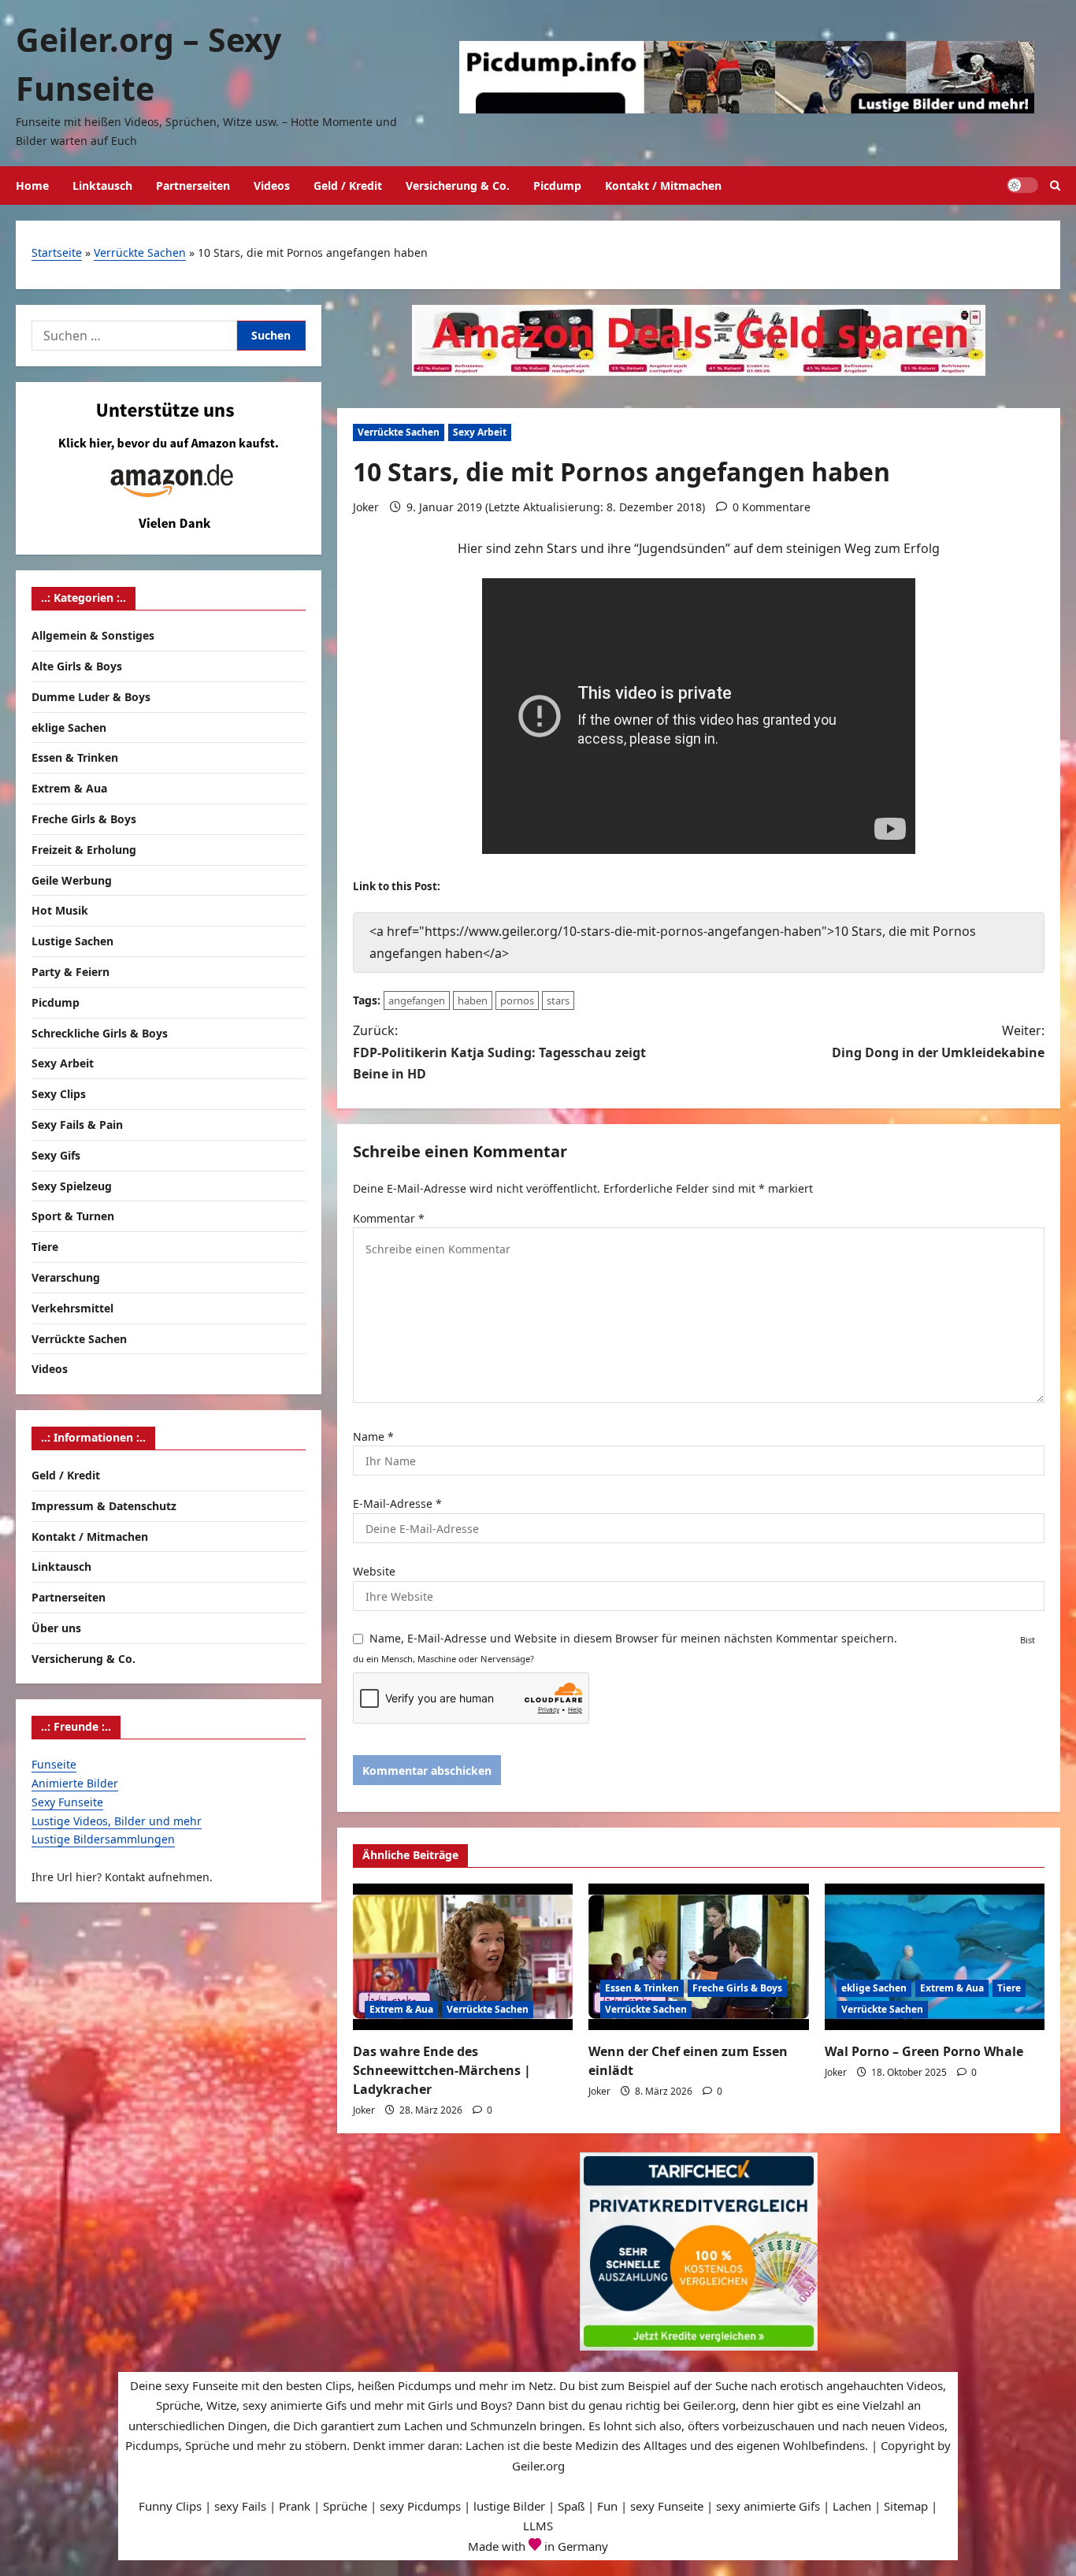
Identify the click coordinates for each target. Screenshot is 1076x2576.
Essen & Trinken (642, 1988)
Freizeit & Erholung (84, 850)
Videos (272, 186)
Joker (366, 507)
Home (32, 186)
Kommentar (389, 1218)
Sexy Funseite (67, 1803)
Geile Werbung (72, 880)
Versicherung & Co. (458, 186)
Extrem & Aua (401, 2009)
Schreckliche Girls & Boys (100, 1033)
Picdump (557, 186)
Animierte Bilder (75, 1784)
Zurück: (499, 1052)
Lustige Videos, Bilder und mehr (117, 1821)
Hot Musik (60, 911)
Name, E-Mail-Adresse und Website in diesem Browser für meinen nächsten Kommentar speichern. (633, 1638)
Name (373, 1436)
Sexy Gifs (56, 1156)
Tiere (1009, 1988)
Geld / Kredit (348, 186)
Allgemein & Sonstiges (93, 636)
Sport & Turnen (73, 1217)
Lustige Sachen (72, 942)
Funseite (54, 1765)
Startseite (57, 252)
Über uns (56, 1629)
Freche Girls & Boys (737, 1988)
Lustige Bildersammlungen (103, 1840)
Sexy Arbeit (480, 432)
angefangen (417, 1000)
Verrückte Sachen (140, 252)
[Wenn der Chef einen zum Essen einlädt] (698, 1957)
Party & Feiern (70, 972)
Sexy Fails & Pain (77, 1125)
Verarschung (66, 1278)
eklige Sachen (874, 1988)
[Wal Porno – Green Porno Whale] (935, 1957)
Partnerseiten (193, 186)
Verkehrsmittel (72, 1309)
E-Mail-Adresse (397, 1503)
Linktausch (102, 186)
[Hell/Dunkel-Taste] (1022, 185)
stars (558, 1000)
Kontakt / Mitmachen (663, 186)
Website (374, 1571)
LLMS (538, 2526)
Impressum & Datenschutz (104, 1507)
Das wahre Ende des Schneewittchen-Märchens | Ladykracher (442, 2070)
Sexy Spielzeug (72, 1186)
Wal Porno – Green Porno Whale (924, 2051)
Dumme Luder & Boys (91, 698)
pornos (517, 1000)
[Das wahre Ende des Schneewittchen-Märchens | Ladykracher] (463, 1957)
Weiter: (938, 1041)
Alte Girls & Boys (77, 667)
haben (473, 1000)
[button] (1055, 186)
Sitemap (906, 2506)
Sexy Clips (59, 1095)
